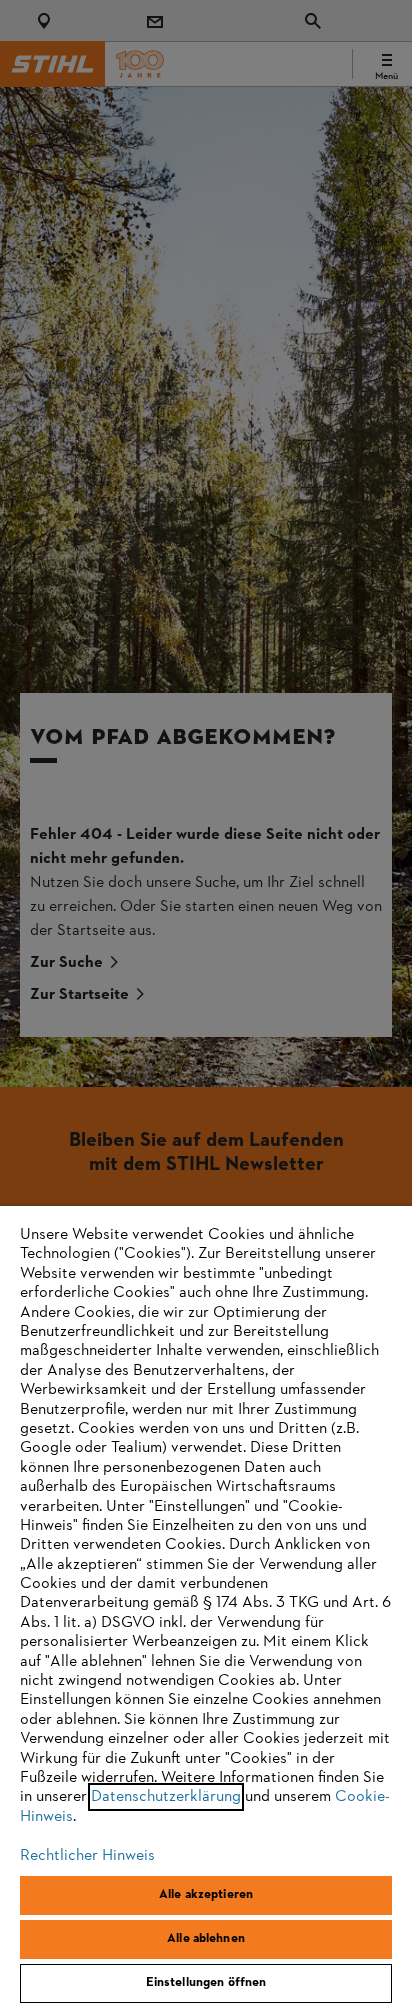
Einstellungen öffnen (206, 1983)
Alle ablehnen (206, 1939)
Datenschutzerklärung (166, 1797)
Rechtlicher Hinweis (87, 1856)
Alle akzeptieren (206, 1895)
